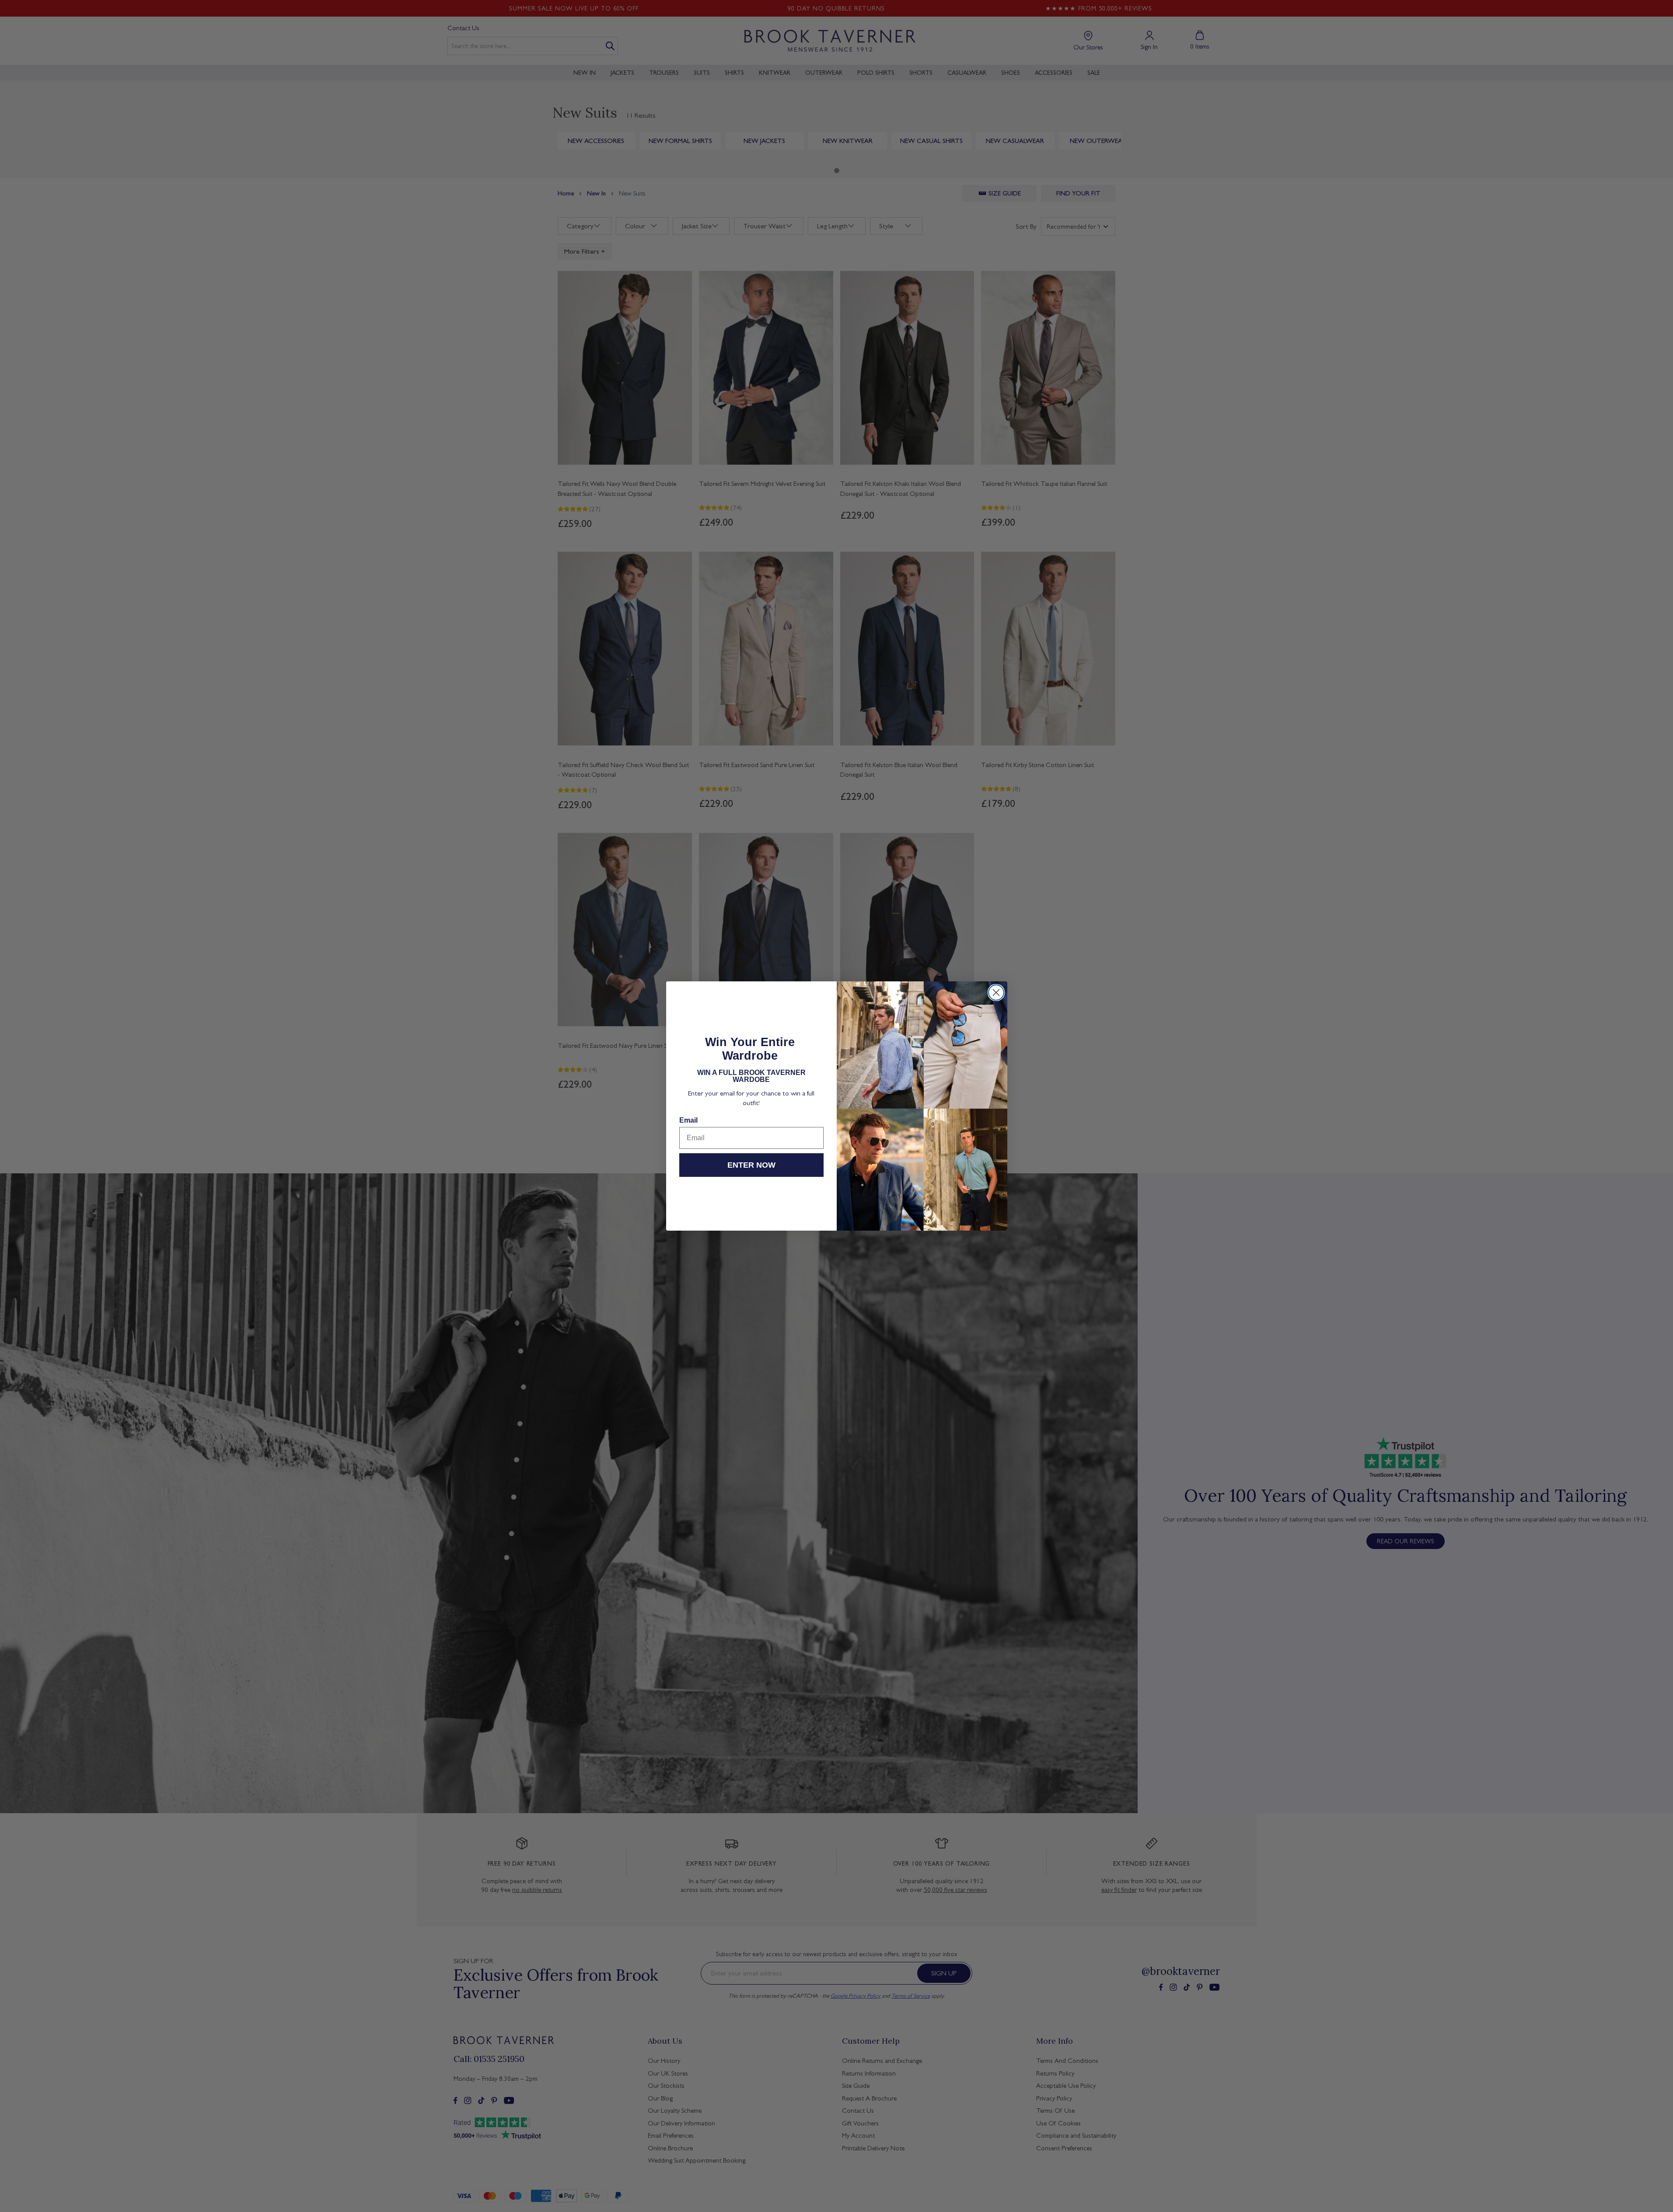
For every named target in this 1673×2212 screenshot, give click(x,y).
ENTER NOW (751, 1165)
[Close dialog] (996, 993)
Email (688, 1120)
